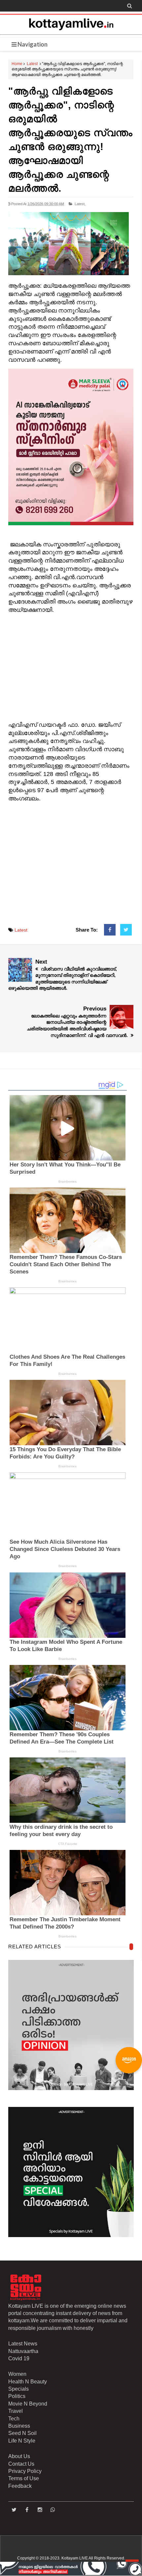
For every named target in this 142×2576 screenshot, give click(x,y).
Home (17, 64)
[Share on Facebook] (110, 930)
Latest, (80, 204)
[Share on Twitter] (126, 930)
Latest (32, 64)
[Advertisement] (71, 668)
